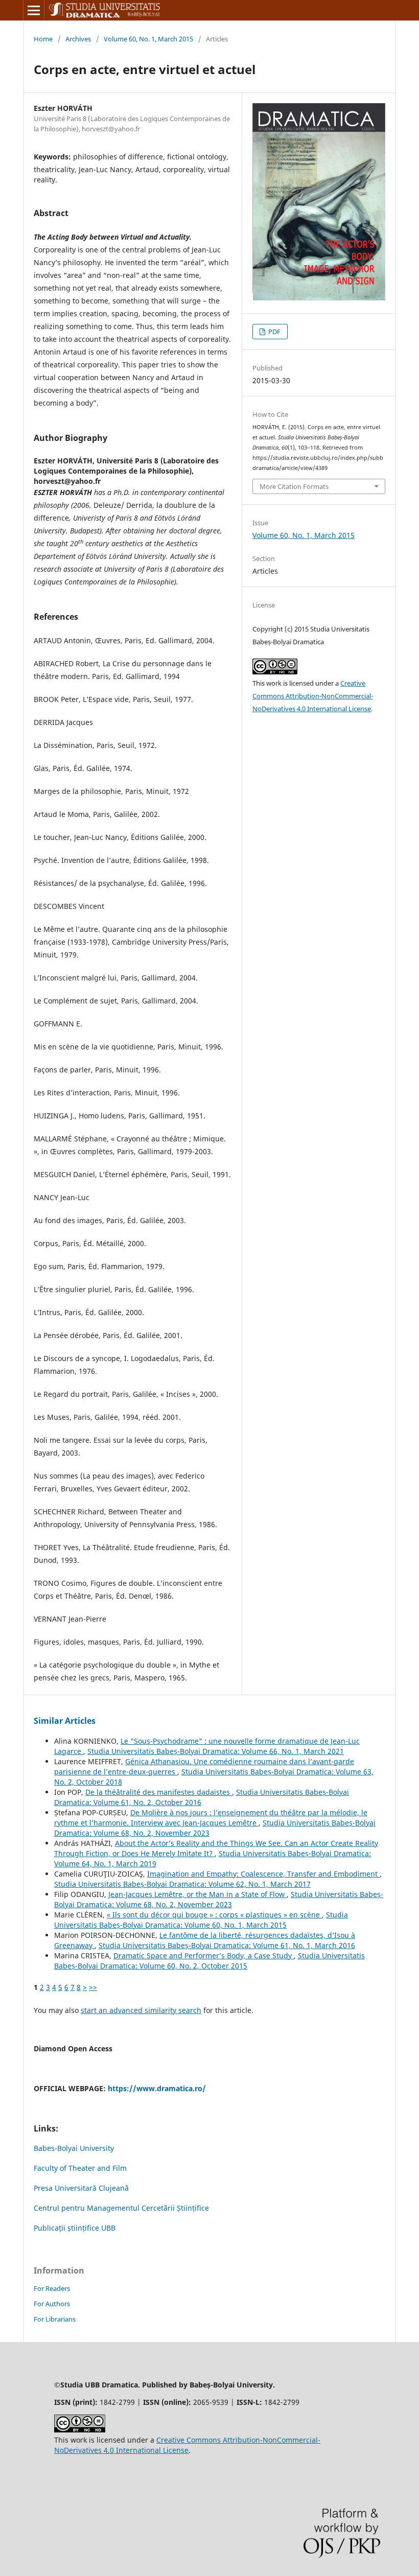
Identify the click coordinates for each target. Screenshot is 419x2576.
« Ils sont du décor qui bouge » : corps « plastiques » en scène (214, 1915)
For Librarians (55, 2319)
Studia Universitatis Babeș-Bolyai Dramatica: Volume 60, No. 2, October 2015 (209, 1961)
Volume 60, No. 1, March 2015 (148, 39)
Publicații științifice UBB (75, 2228)
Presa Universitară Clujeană (81, 2188)
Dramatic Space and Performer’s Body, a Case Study (204, 1956)
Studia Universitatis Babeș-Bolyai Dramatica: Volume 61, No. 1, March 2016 (227, 1945)
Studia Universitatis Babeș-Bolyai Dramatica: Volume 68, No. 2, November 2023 (219, 1899)
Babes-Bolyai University (74, 2148)
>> (93, 1987)
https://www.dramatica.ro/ (157, 2088)
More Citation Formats (294, 486)
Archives (78, 39)
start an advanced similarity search (141, 2010)
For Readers (52, 2288)
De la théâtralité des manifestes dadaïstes (159, 1792)
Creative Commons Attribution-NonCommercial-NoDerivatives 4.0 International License (313, 696)
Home (43, 39)
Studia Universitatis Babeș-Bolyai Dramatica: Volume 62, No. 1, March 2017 (182, 1884)
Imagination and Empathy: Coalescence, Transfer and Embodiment (263, 1874)
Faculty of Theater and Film (80, 2168)
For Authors (52, 2304)
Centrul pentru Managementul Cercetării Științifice (121, 2208)
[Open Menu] (34, 10)
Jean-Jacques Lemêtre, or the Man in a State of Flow (197, 1894)
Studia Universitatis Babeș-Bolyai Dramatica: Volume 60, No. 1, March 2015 (201, 1920)
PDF (274, 332)
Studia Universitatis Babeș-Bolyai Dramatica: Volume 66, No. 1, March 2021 (216, 1751)
